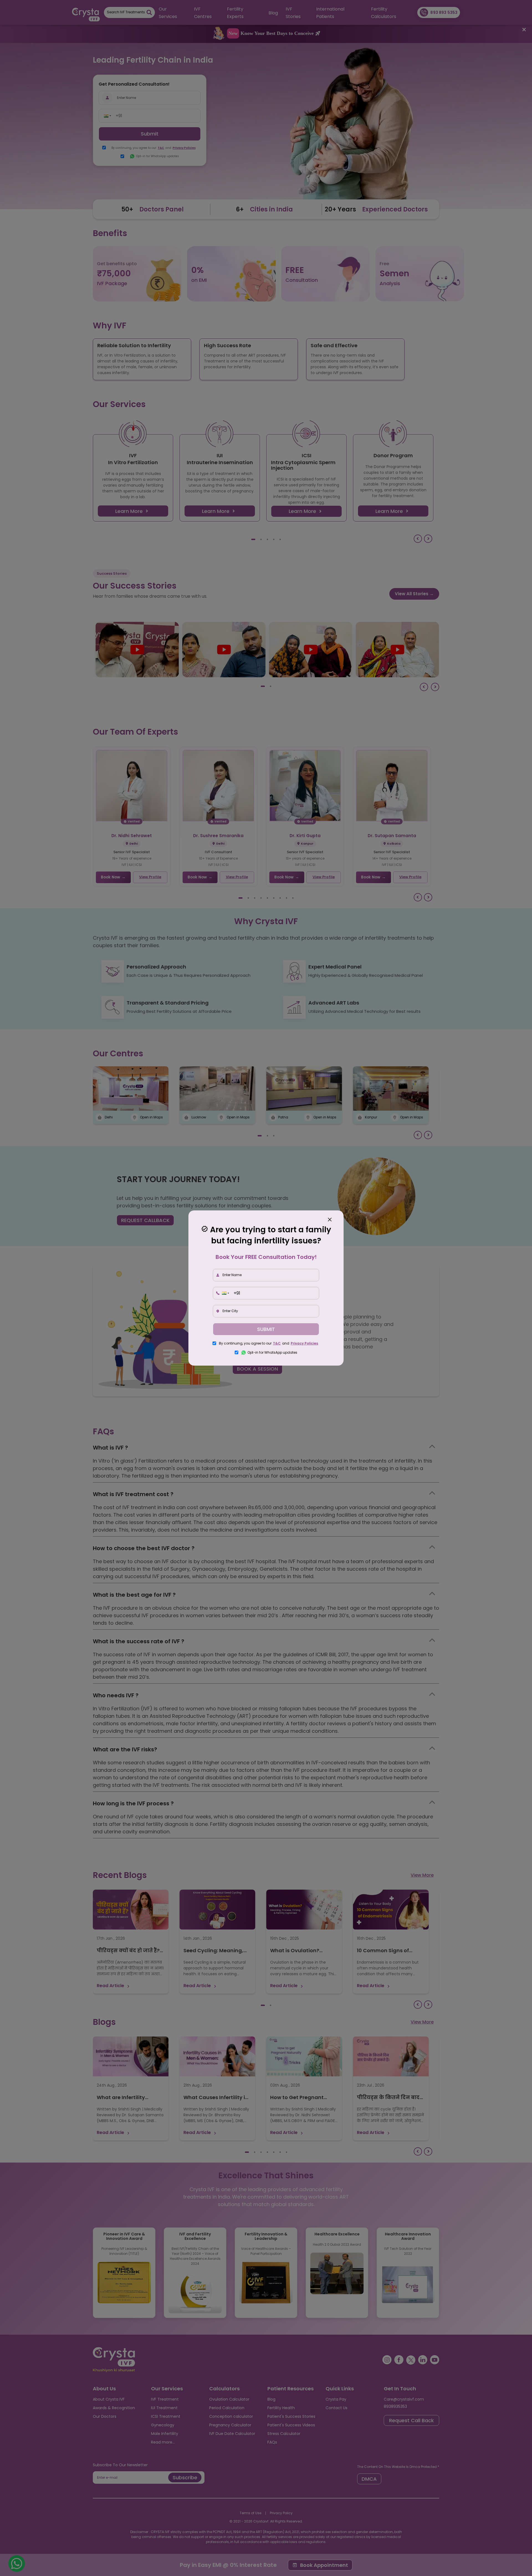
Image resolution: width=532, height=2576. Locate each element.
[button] (225, 1293)
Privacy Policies (304, 1343)
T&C (277, 1343)
